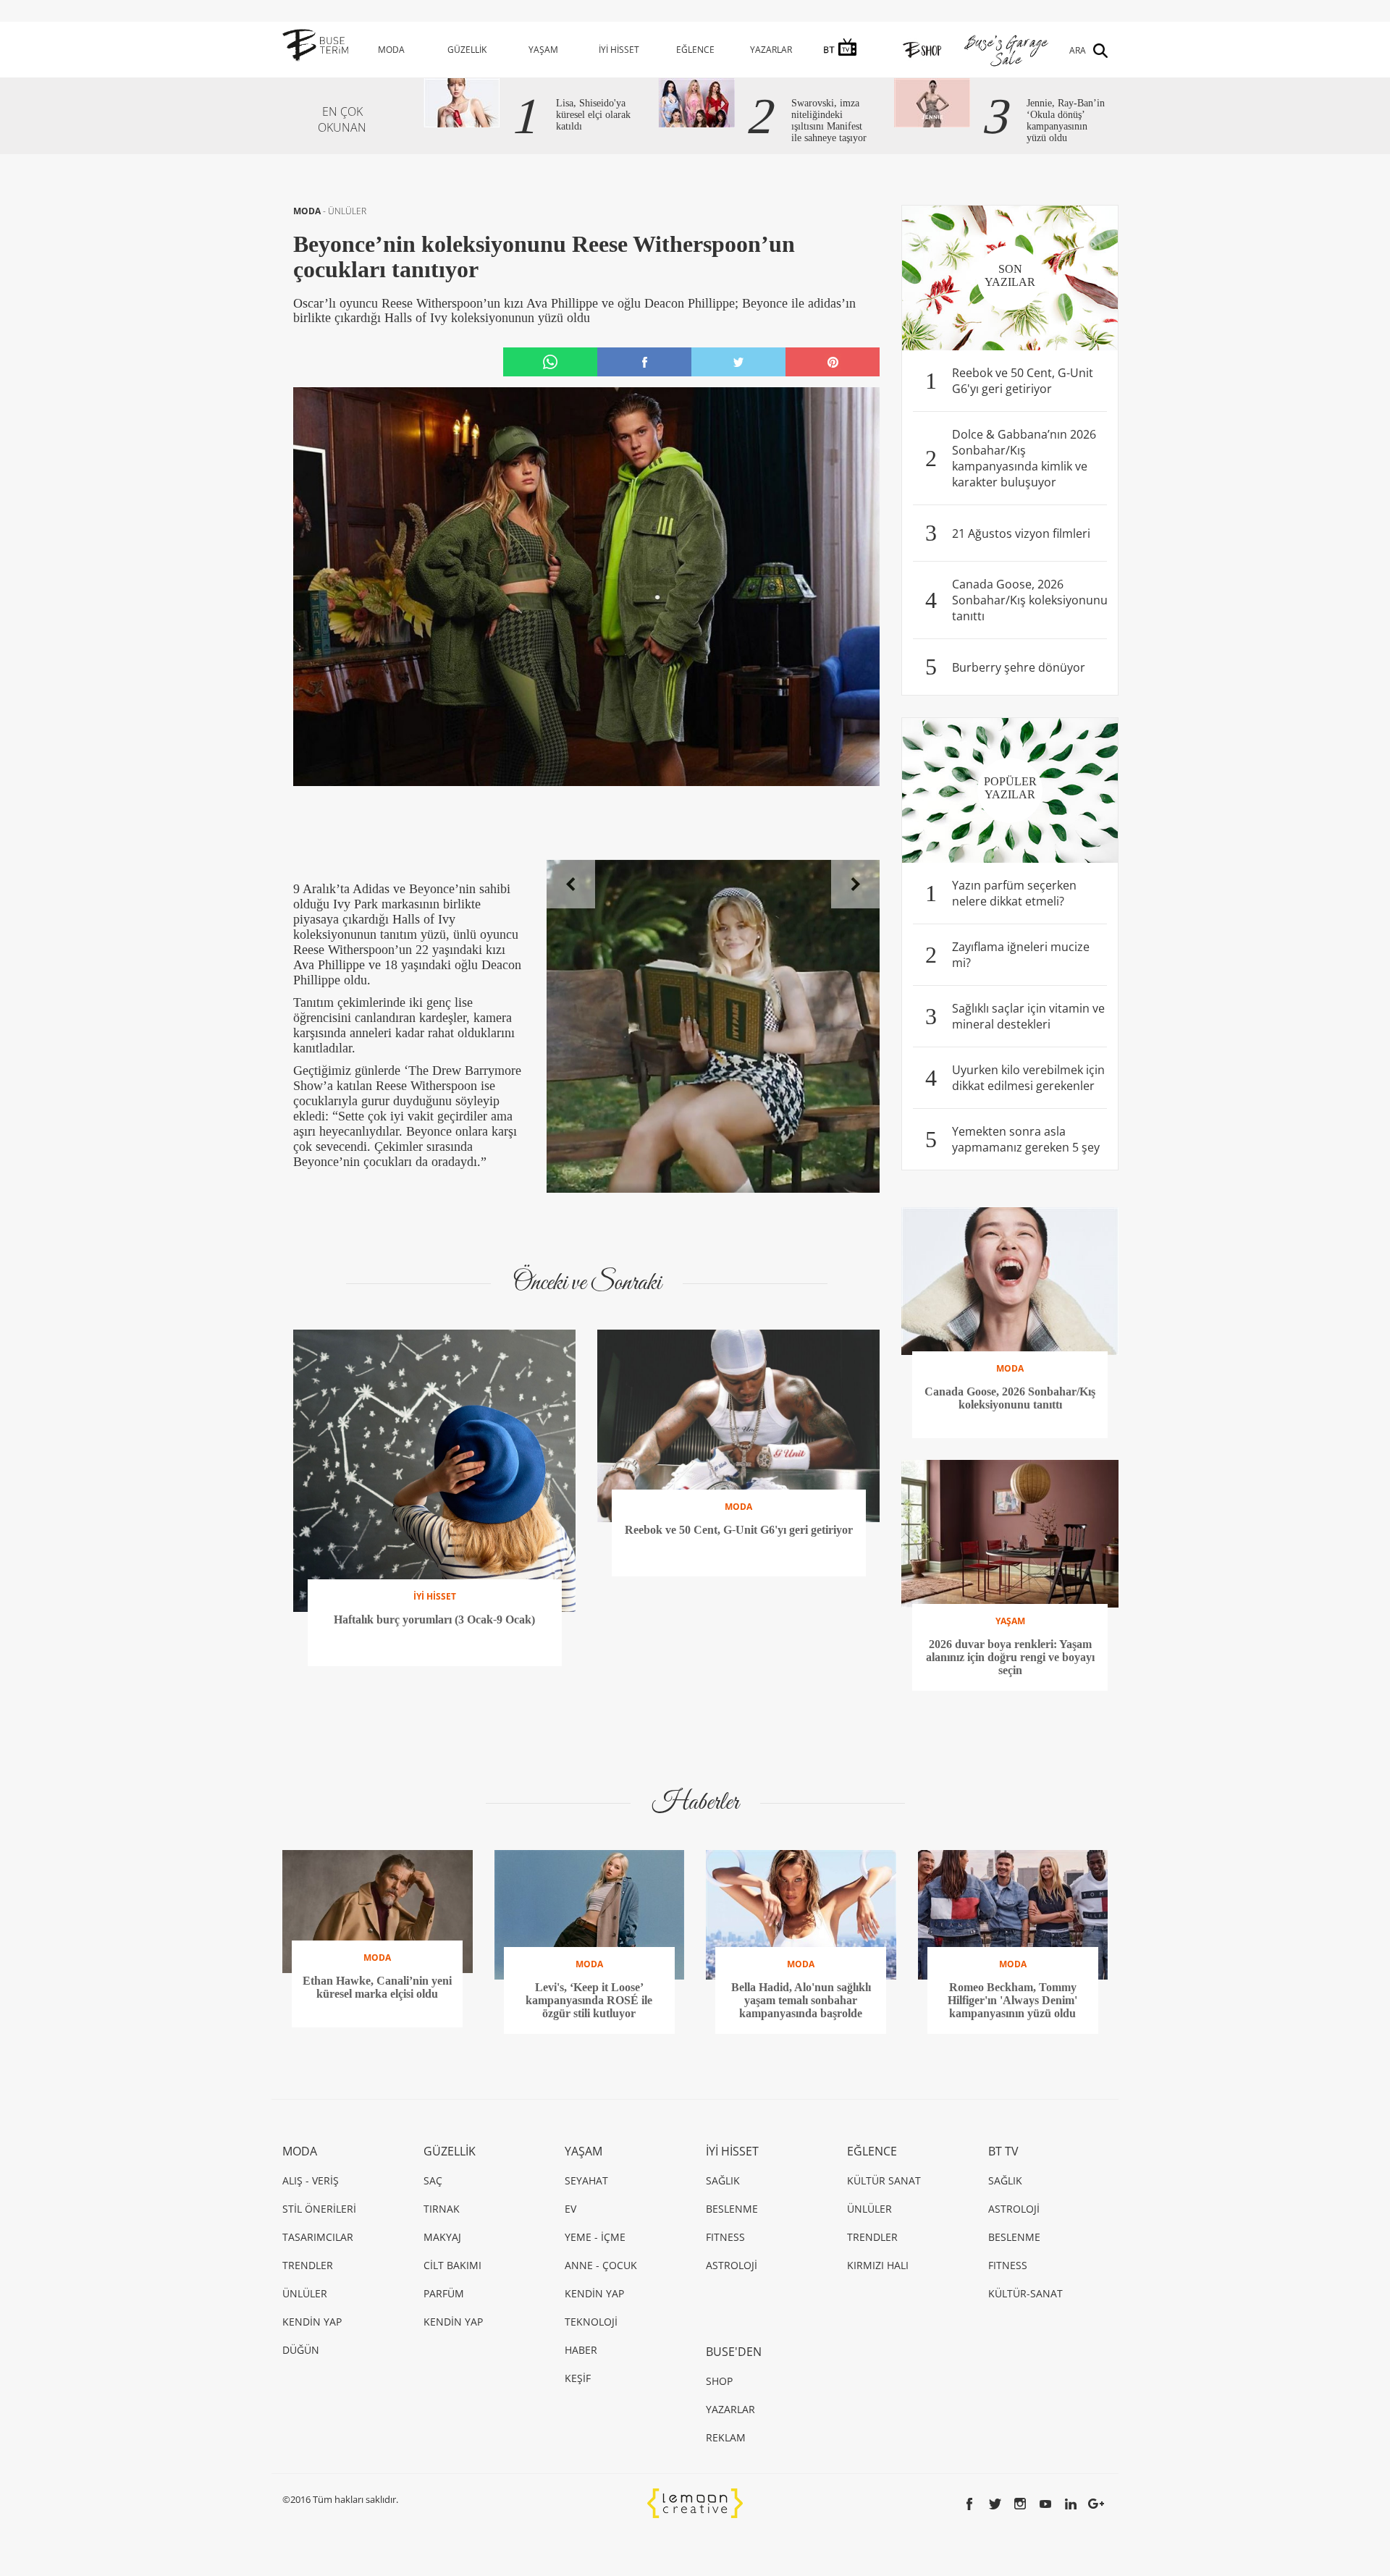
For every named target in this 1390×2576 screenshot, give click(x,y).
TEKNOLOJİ (591, 2322)
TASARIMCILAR (318, 2237)
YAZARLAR (771, 50)
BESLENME (732, 2209)
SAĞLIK (723, 2180)
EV (570, 2209)
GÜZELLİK (467, 50)
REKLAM (726, 2437)
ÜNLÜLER (347, 211)
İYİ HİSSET (619, 50)
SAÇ (433, 2180)
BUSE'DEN (734, 2352)
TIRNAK (442, 2209)
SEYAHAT (586, 2180)
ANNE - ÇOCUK (601, 2265)
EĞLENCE (695, 50)
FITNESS (725, 2237)
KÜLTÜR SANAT (884, 2180)
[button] (571, 884)
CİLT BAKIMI (452, 2265)
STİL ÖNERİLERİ (319, 2209)
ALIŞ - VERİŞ (311, 2180)
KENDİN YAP (312, 2322)
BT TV (1003, 2151)
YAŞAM (543, 50)
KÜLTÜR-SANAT (1025, 2293)
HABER (581, 2350)
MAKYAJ (442, 2237)
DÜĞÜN (301, 2350)
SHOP (719, 2381)
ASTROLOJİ (732, 2265)
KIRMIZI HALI (878, 2265)
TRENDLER (308, 2265)
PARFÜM (444, 2293)
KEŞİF (578, 2378)
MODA (391, 50)
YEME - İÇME (595, 2237)
